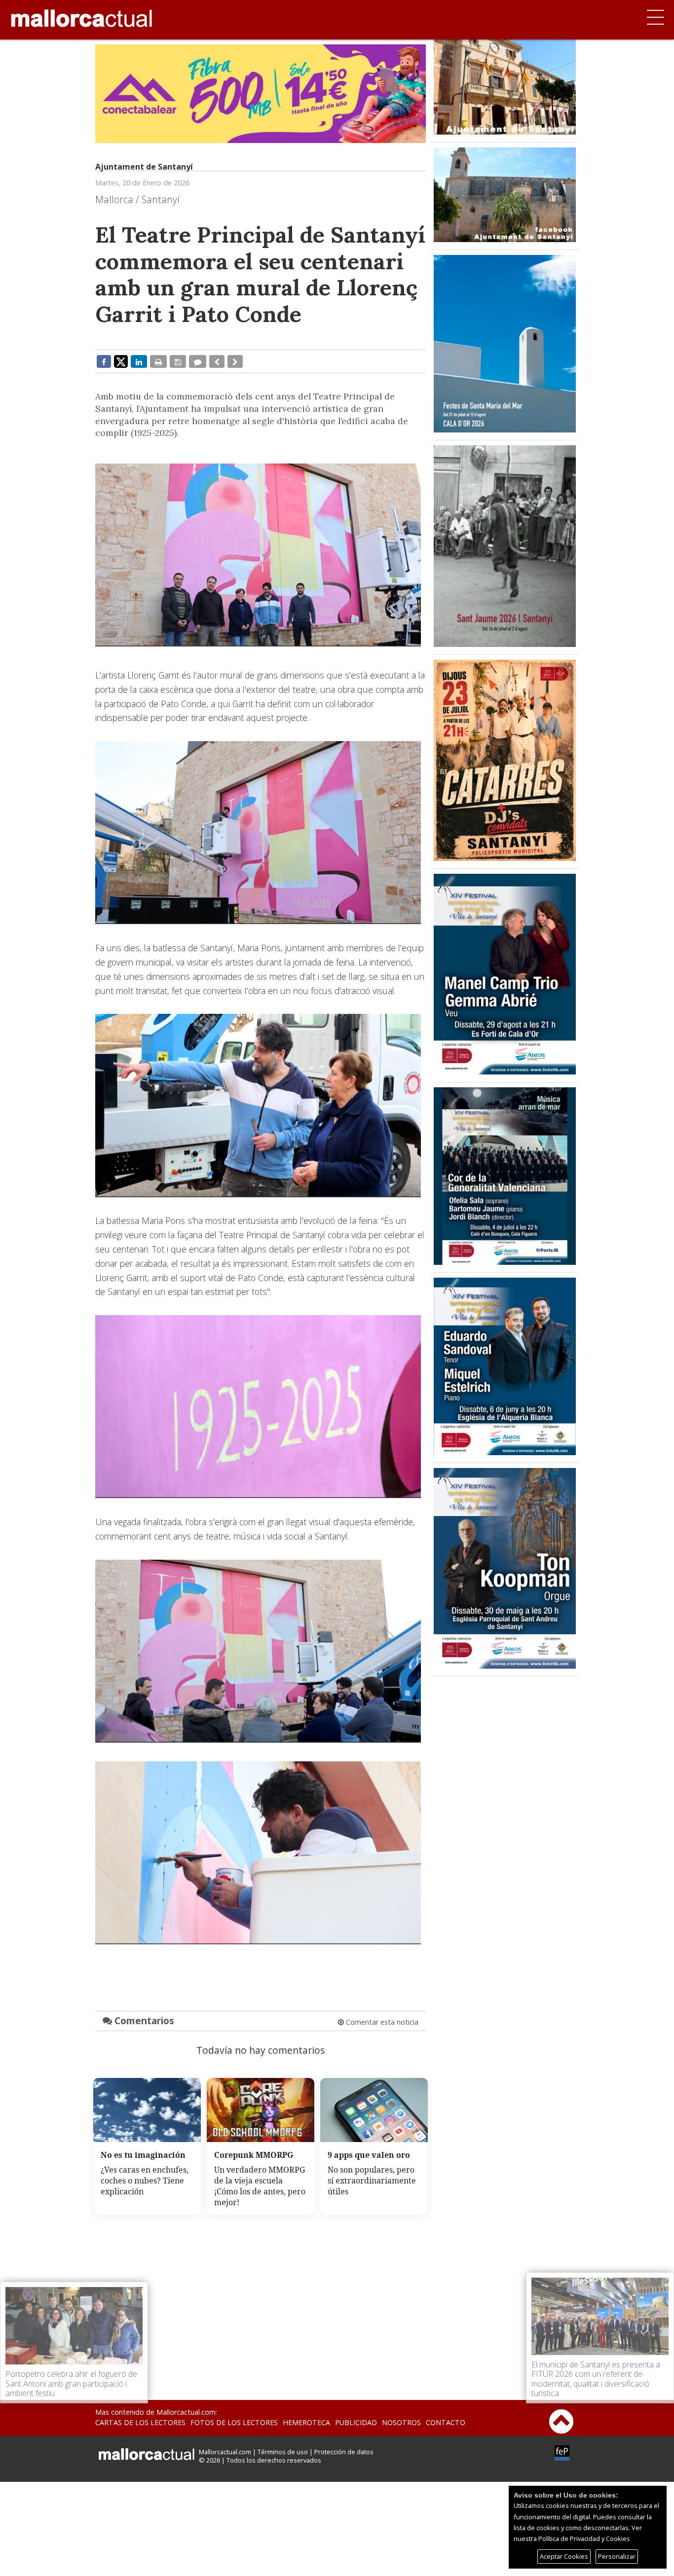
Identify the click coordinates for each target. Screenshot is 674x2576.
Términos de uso (283, 2452)
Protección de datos (344, 2452)
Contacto (446, 2422)
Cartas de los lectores (140, 2422)
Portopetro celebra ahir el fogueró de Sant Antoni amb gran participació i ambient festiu (71, 2383)
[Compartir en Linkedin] (139, 361)
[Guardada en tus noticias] (178, 361)
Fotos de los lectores (234, 2422)
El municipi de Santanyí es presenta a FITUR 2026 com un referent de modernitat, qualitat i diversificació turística (596, 2379)
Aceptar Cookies (564, 2556)
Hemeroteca (306, 2422)
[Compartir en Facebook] (104, 361)
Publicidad (356, 2422)
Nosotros (401, 2422)
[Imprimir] (158, 361)
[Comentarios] (198, 361)
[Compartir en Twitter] (121, 361)
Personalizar (617, 2556)
